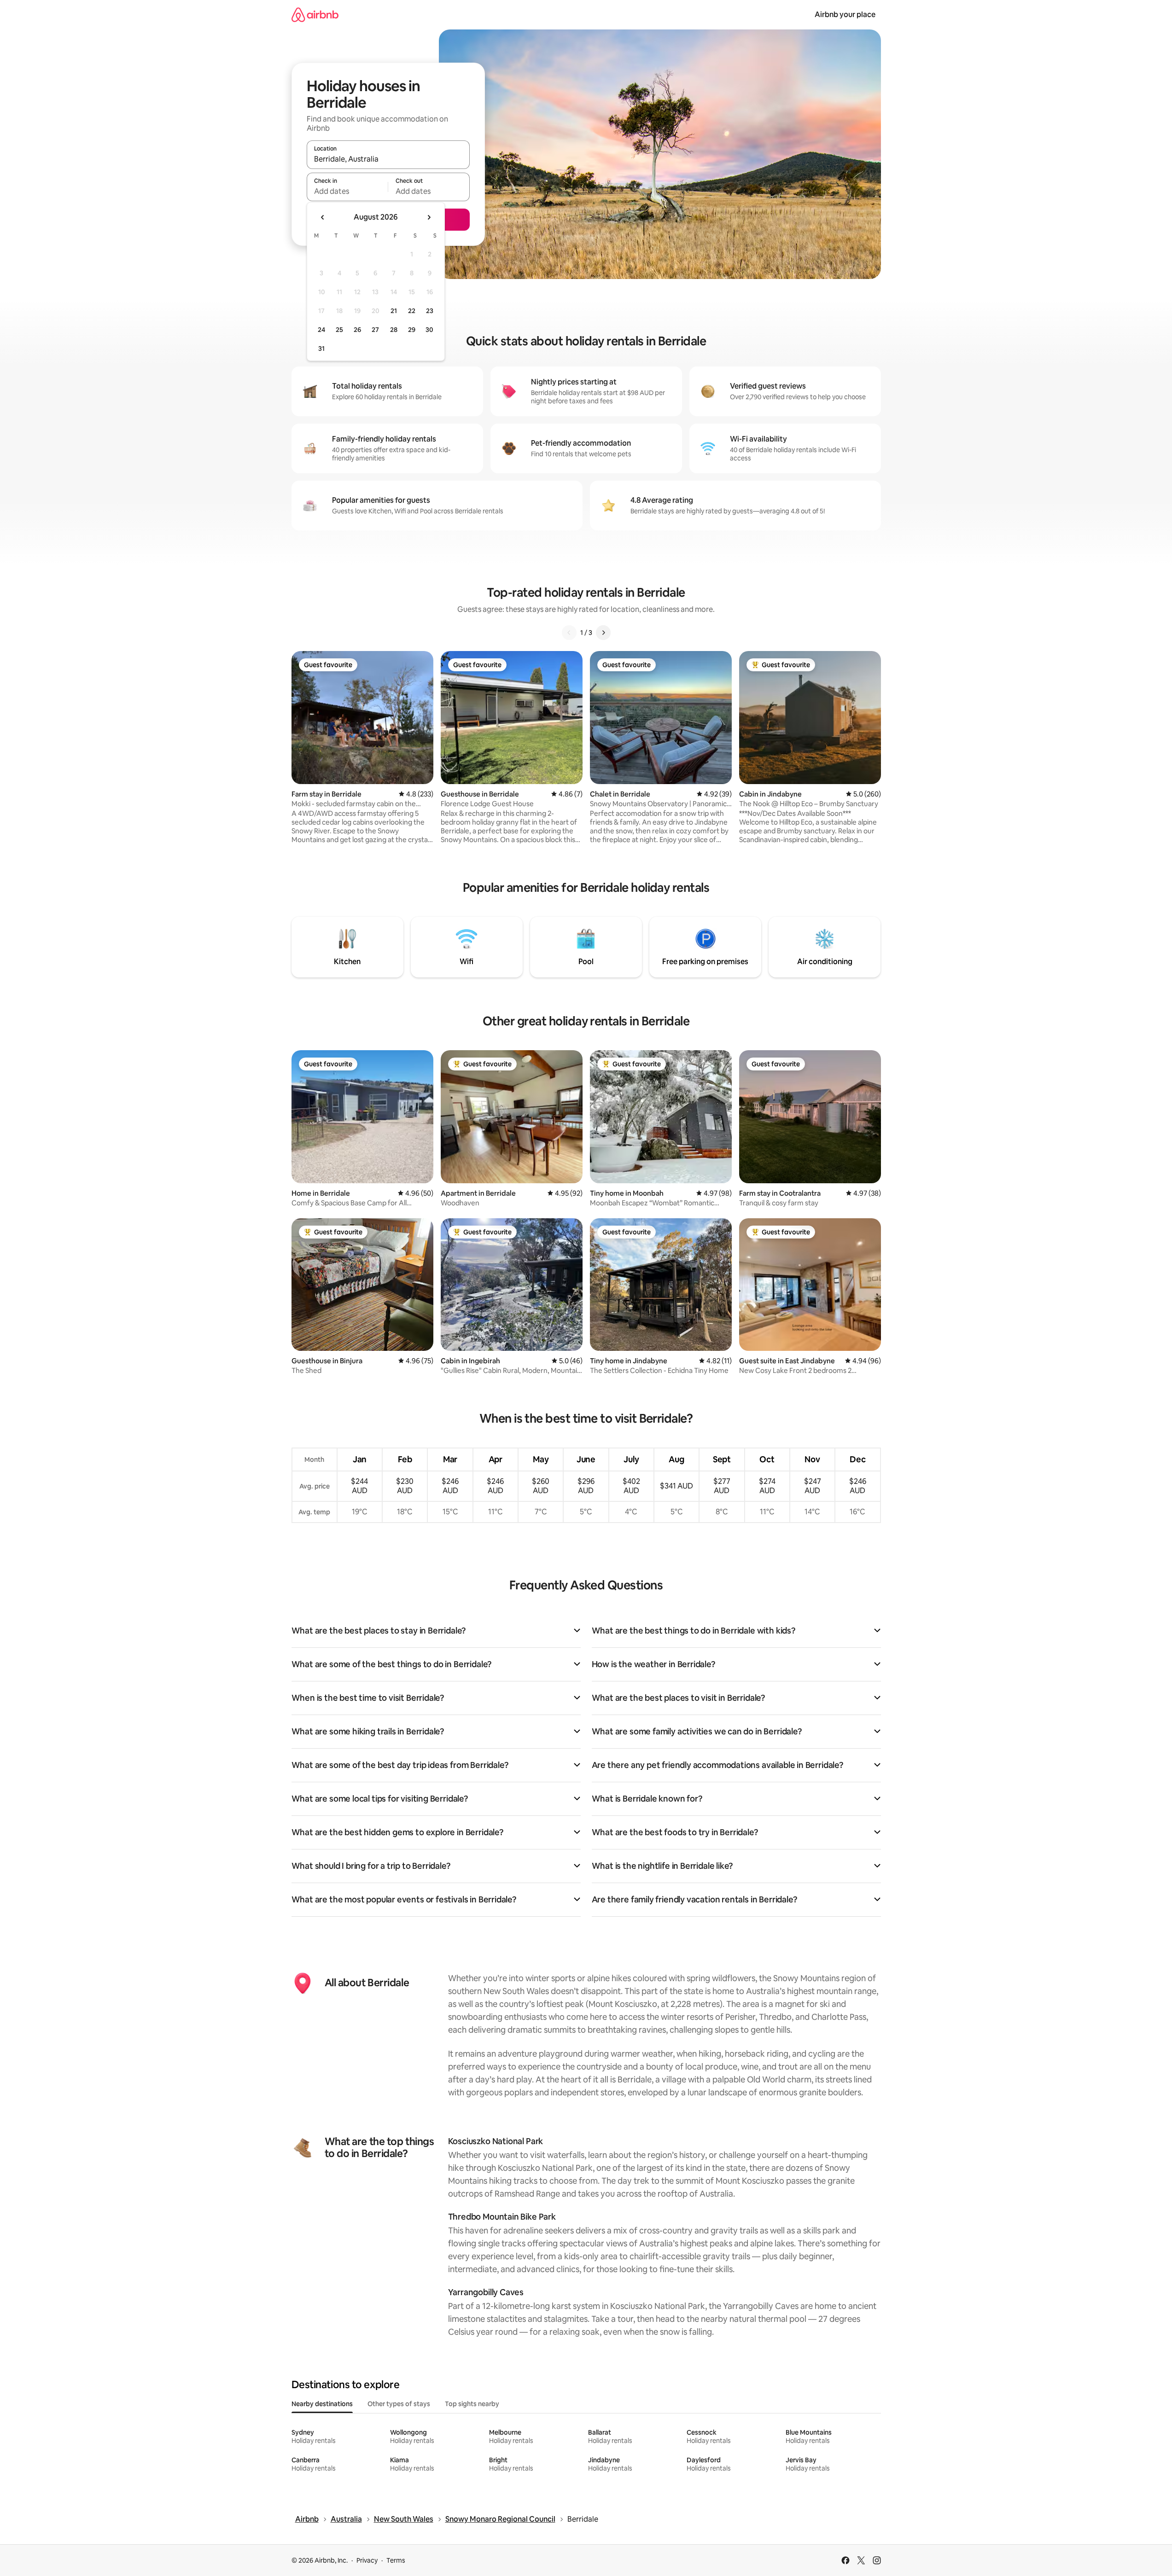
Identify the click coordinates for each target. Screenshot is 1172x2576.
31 (321, 349)
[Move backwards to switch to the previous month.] (323, 217)
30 (429, 330)
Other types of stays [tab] (399, 2404)
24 (321, 330)
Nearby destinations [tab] (322, 2404)
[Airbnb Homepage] (315, 15)
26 (357, 330)
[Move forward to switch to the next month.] (429, 217)
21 (394, 311)
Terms (396, 2560)
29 (412, 330)
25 (339, 330)
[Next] (603, 633)
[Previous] (569, 633)
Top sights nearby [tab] (472, 2404)
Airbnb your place (845, 15)
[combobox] (388, 159)
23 (430, 311)
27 (375, 330)
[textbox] (347, 191)
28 (394, 330)
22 (412, 311)
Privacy (367, 2560)
